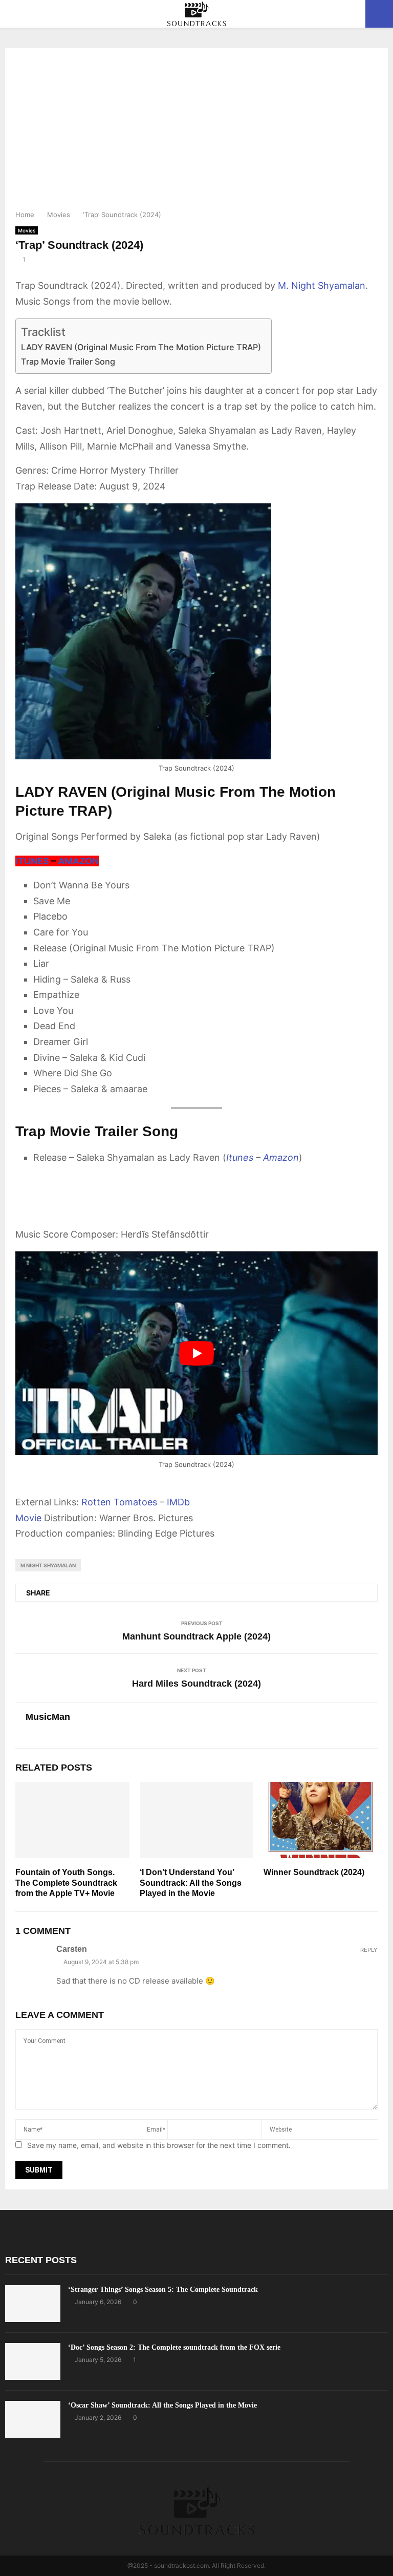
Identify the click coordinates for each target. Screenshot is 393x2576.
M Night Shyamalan (48, 1565)
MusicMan (48, 1717)
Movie (28, 1518)
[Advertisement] (196, 132)
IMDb (178, 1502)
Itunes (240, 1157)
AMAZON (78, 861)
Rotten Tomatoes (119, 1502)
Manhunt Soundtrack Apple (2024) (196, 1636)
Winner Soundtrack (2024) (314, 1872)
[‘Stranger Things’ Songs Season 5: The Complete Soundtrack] (33, 2304)
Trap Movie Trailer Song (68, 361)
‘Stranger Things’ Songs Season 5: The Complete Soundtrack (163, 2290)
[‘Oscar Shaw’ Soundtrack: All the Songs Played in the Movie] (33, 2419)
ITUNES (32, 861)
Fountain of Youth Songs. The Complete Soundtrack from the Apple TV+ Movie (66, 1883)
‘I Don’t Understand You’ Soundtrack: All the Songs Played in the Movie (191, 1883)
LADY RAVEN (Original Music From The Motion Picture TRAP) (141, 347)
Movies (27, 230)
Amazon (281, 1157)
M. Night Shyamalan (322, 285)
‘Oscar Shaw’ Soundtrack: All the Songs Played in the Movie (162, 2405)
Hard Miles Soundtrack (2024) (196, 1684)
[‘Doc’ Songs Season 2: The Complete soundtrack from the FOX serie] (33, 2361)
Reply (369, 1950)
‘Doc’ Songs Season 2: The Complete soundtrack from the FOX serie (174, 2347)
